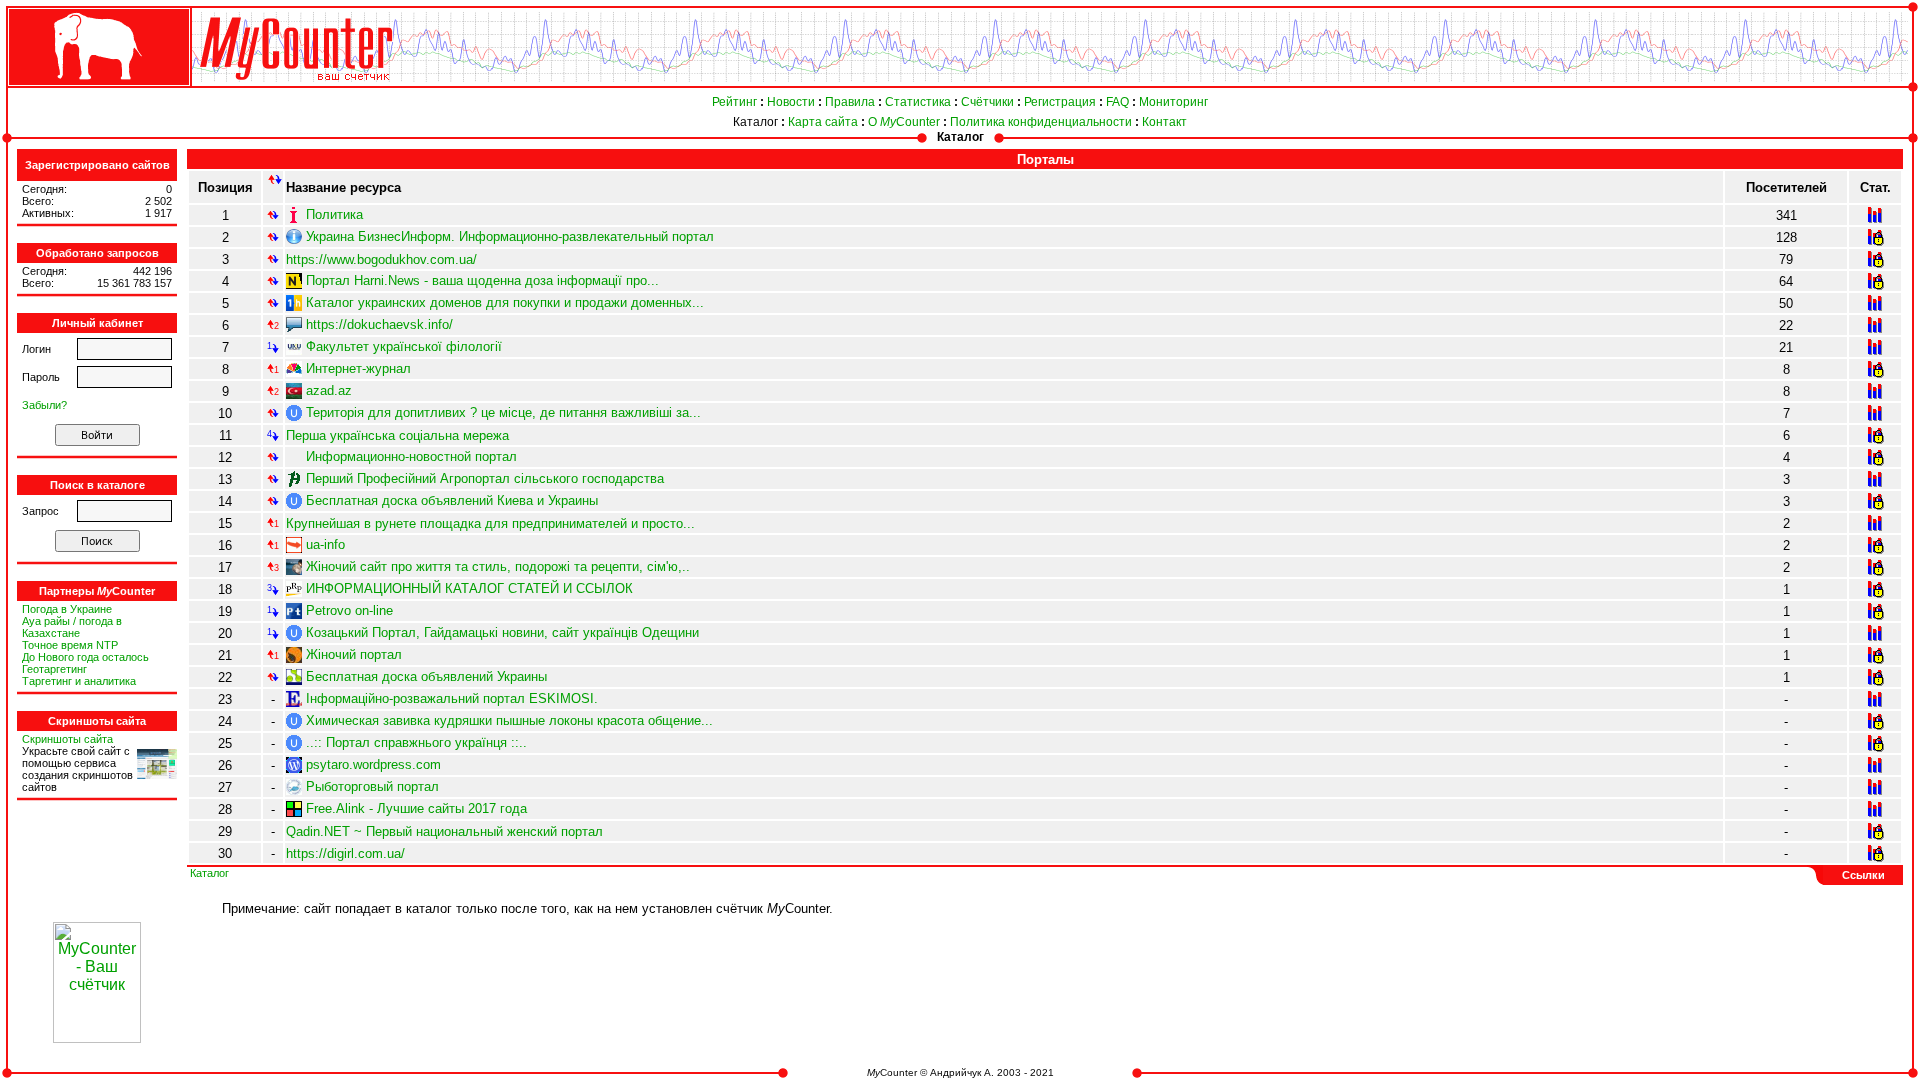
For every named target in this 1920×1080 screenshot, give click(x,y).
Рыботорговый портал (372, 786)
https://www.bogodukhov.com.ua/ (381, 259)
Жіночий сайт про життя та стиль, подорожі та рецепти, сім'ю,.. (498, 566)
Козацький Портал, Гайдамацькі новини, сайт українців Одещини (502, 632)
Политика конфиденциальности (1041, 122)
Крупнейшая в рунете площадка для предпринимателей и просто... (490, 523)
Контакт (1164, 122)
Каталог (755, 122)
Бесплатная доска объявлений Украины (426, 676)
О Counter (904, 122)
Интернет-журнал (358, 368)
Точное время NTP (70, 645)
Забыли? (44, 405)
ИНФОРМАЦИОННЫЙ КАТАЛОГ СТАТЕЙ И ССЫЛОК (469, 588)
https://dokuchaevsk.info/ (379, 324)
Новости (791, 102)
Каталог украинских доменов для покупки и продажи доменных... (505, 302)
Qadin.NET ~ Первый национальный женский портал (444, 831)
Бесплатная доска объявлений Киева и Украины (452, 500)
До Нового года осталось (85, 657)
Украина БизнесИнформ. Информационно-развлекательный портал (510, 236)
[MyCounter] (97, 86)
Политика (334, 214)
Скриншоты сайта (67, 739)
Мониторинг (1173, 102)
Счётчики (987, 102)
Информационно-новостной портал (411, 456)
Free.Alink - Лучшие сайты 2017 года (416, 808)
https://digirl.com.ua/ (345, 853)
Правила (850, 102)
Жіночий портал (354, 654)
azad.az (329, 390)
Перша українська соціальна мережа (397, 435)
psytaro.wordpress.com (373, 764)
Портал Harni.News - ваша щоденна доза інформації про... (482, 280)
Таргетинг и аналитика (79, 681)
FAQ (1117, 102)
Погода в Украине (67, 609)
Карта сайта (823, 122)
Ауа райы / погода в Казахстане (72, 627)
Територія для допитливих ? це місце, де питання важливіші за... (503, 412)
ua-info (325, 544)
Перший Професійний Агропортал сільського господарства (485, 478)
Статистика (918, 102)
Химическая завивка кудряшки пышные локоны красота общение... (509, 720)
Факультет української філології (404, 346)
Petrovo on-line (349, 610)
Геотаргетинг (54, 669)
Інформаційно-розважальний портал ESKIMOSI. (452, 698)
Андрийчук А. (962, 1072)
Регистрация (1060, 102)
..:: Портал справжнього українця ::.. (416, 742)
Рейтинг (734, 102)
